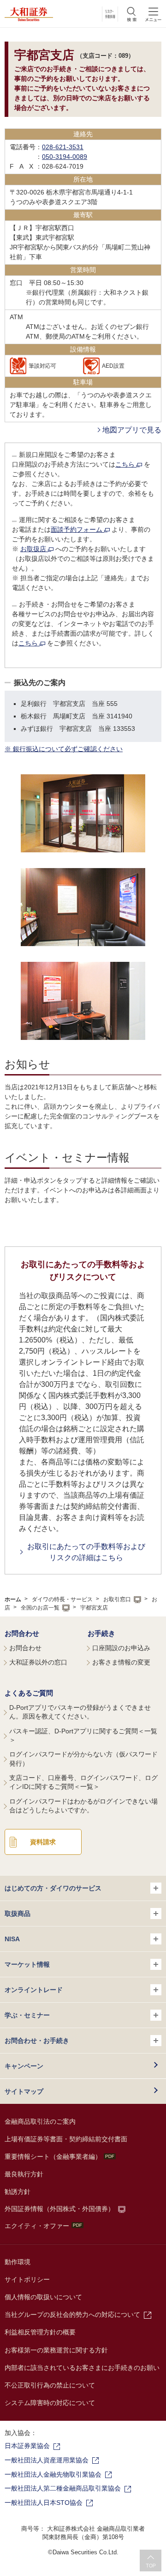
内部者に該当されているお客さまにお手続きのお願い (82, 2368)
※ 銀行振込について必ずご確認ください (64, 749)
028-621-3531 (63, 147)
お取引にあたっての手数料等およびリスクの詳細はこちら (86, 1552)
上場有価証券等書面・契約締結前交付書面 (66, 2139)
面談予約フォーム (77, 529)
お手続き (101, 1633)
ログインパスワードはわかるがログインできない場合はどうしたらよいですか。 (83, 1806)
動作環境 (18, 2262)
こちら (126, 464)
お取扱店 (34, 549)
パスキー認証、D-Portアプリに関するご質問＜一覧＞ (83, 1736)
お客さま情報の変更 (121, 1662)
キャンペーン (24, 2066)
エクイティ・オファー (37, 2226)
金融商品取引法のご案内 (40, 2121)
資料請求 (43, 1842)
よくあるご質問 (29, 1693)
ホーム (13, 1599)
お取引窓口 (117, 1599)
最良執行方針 (24, 2174)
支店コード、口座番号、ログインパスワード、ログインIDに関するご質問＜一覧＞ (83, 1782)
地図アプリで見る (132, 430)
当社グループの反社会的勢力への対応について (72, 2315)
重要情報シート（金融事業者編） (53, 2157)
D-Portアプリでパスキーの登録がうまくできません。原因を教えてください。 (80, 1712)
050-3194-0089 (65, 157)
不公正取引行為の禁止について (50, 2385)
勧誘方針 (18, 2192)
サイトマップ (24, 2091)
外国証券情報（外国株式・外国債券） (59, 2209)
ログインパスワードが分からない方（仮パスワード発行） (83, 1759)
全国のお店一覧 (40, 1608)
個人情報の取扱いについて (43, 2297)
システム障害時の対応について (50, 2403)
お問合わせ (22, 1633)
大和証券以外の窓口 (38, 1662)
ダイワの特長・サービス (62, 1599)
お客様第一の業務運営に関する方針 (56, 2350)
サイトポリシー (27, 2279)
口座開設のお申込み (121, 1648)
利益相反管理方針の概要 (40, 2332)
